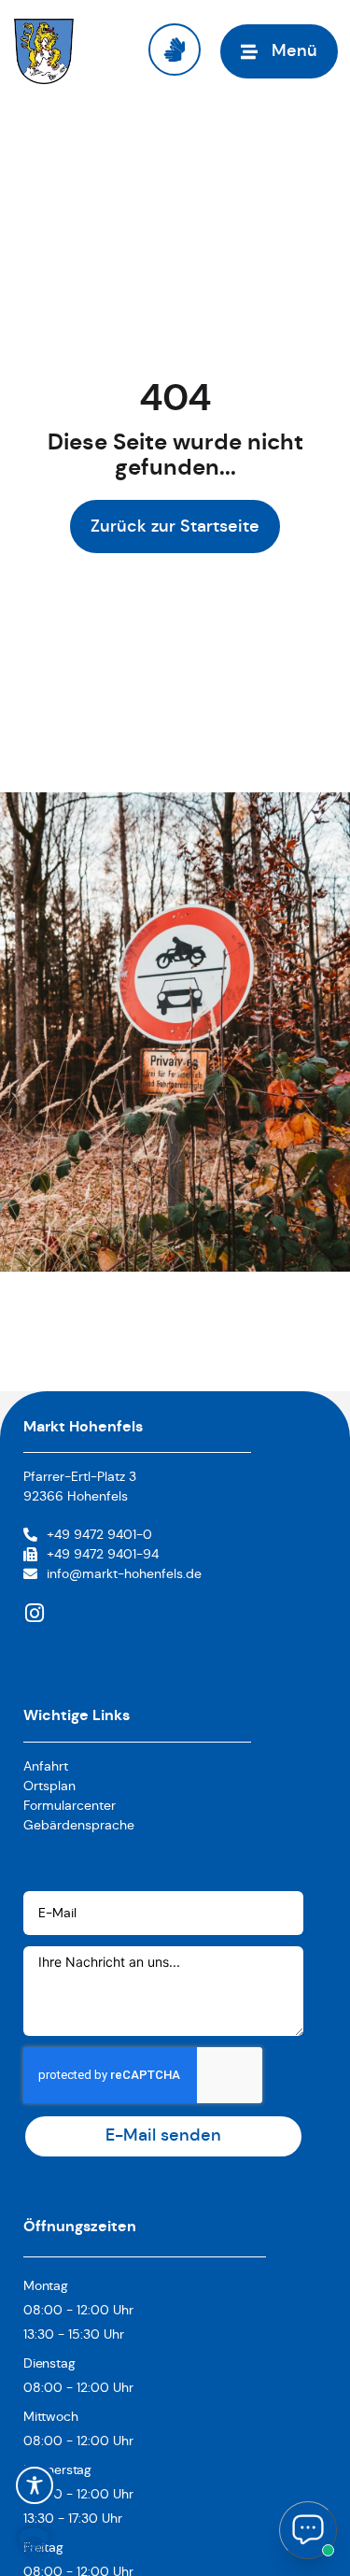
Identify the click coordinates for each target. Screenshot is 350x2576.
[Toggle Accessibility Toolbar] (35, 2485)
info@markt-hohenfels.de (124, 1573)
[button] (34, 2542)
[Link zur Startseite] (44, 51)
